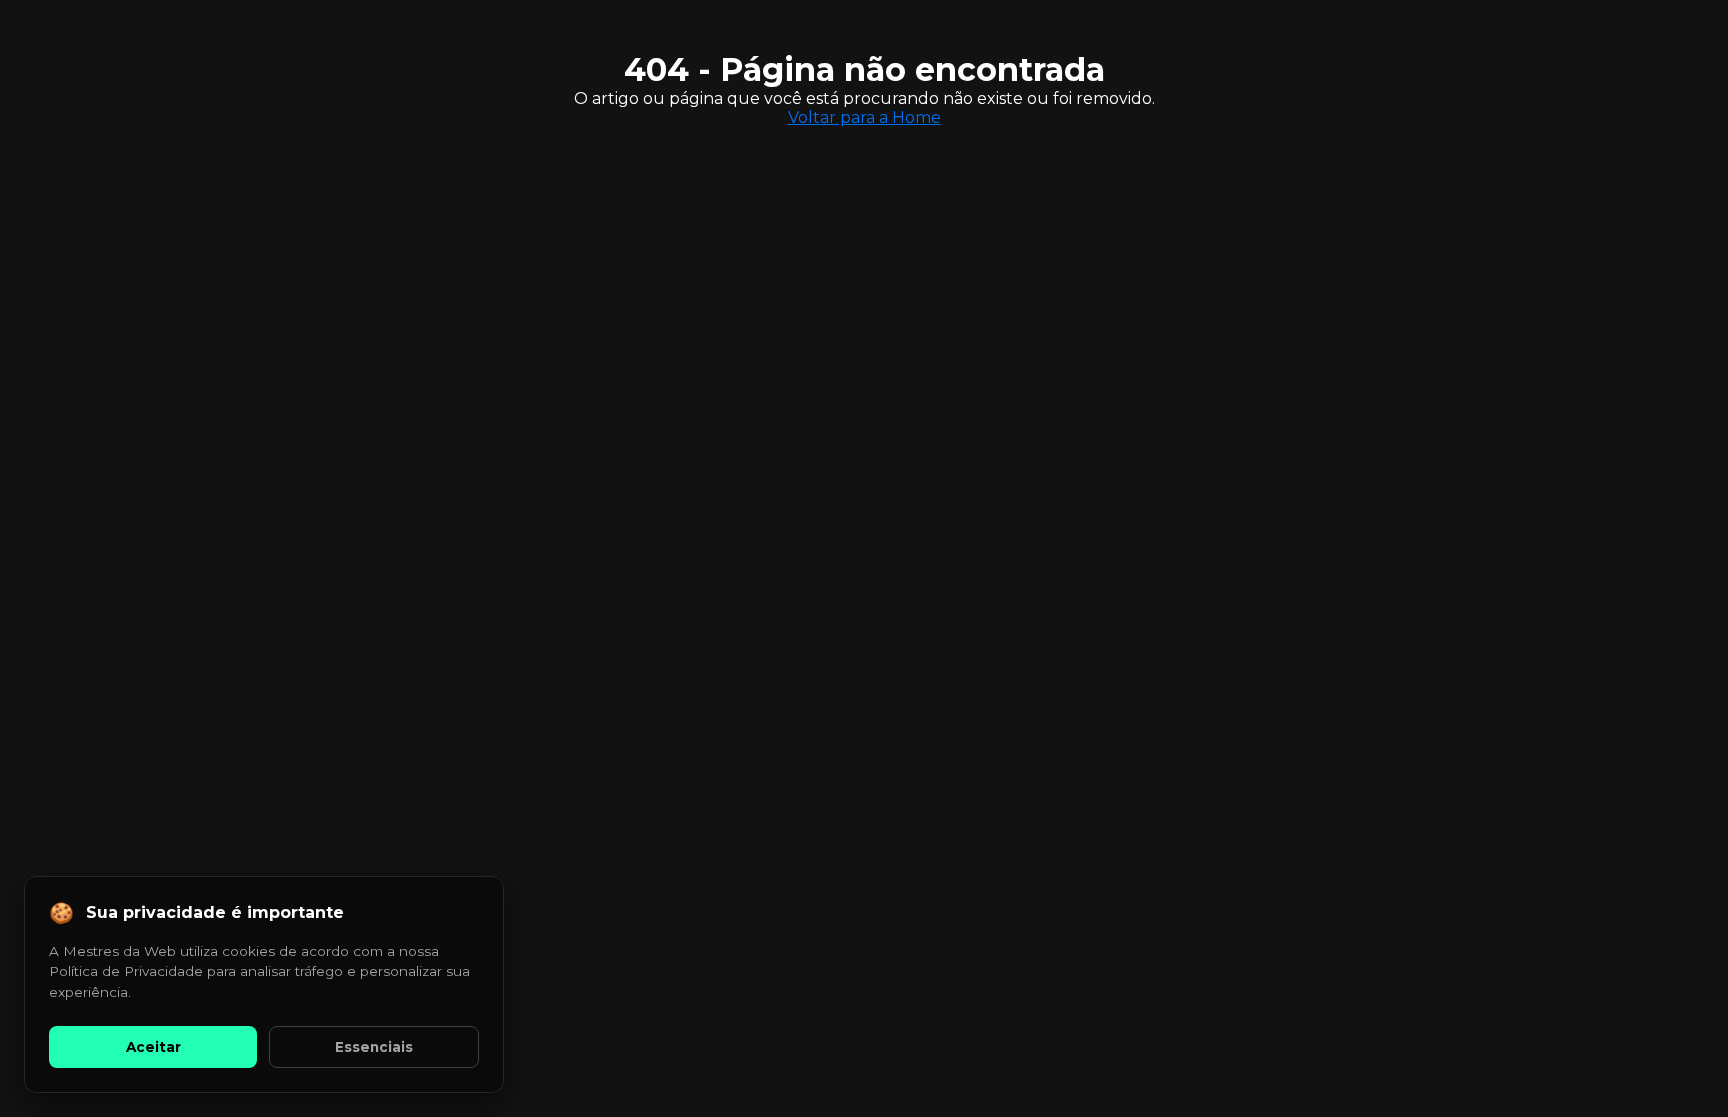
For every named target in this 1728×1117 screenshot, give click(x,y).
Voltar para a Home (864, 117)
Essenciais (374, 1047)
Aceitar (153, 1047)
